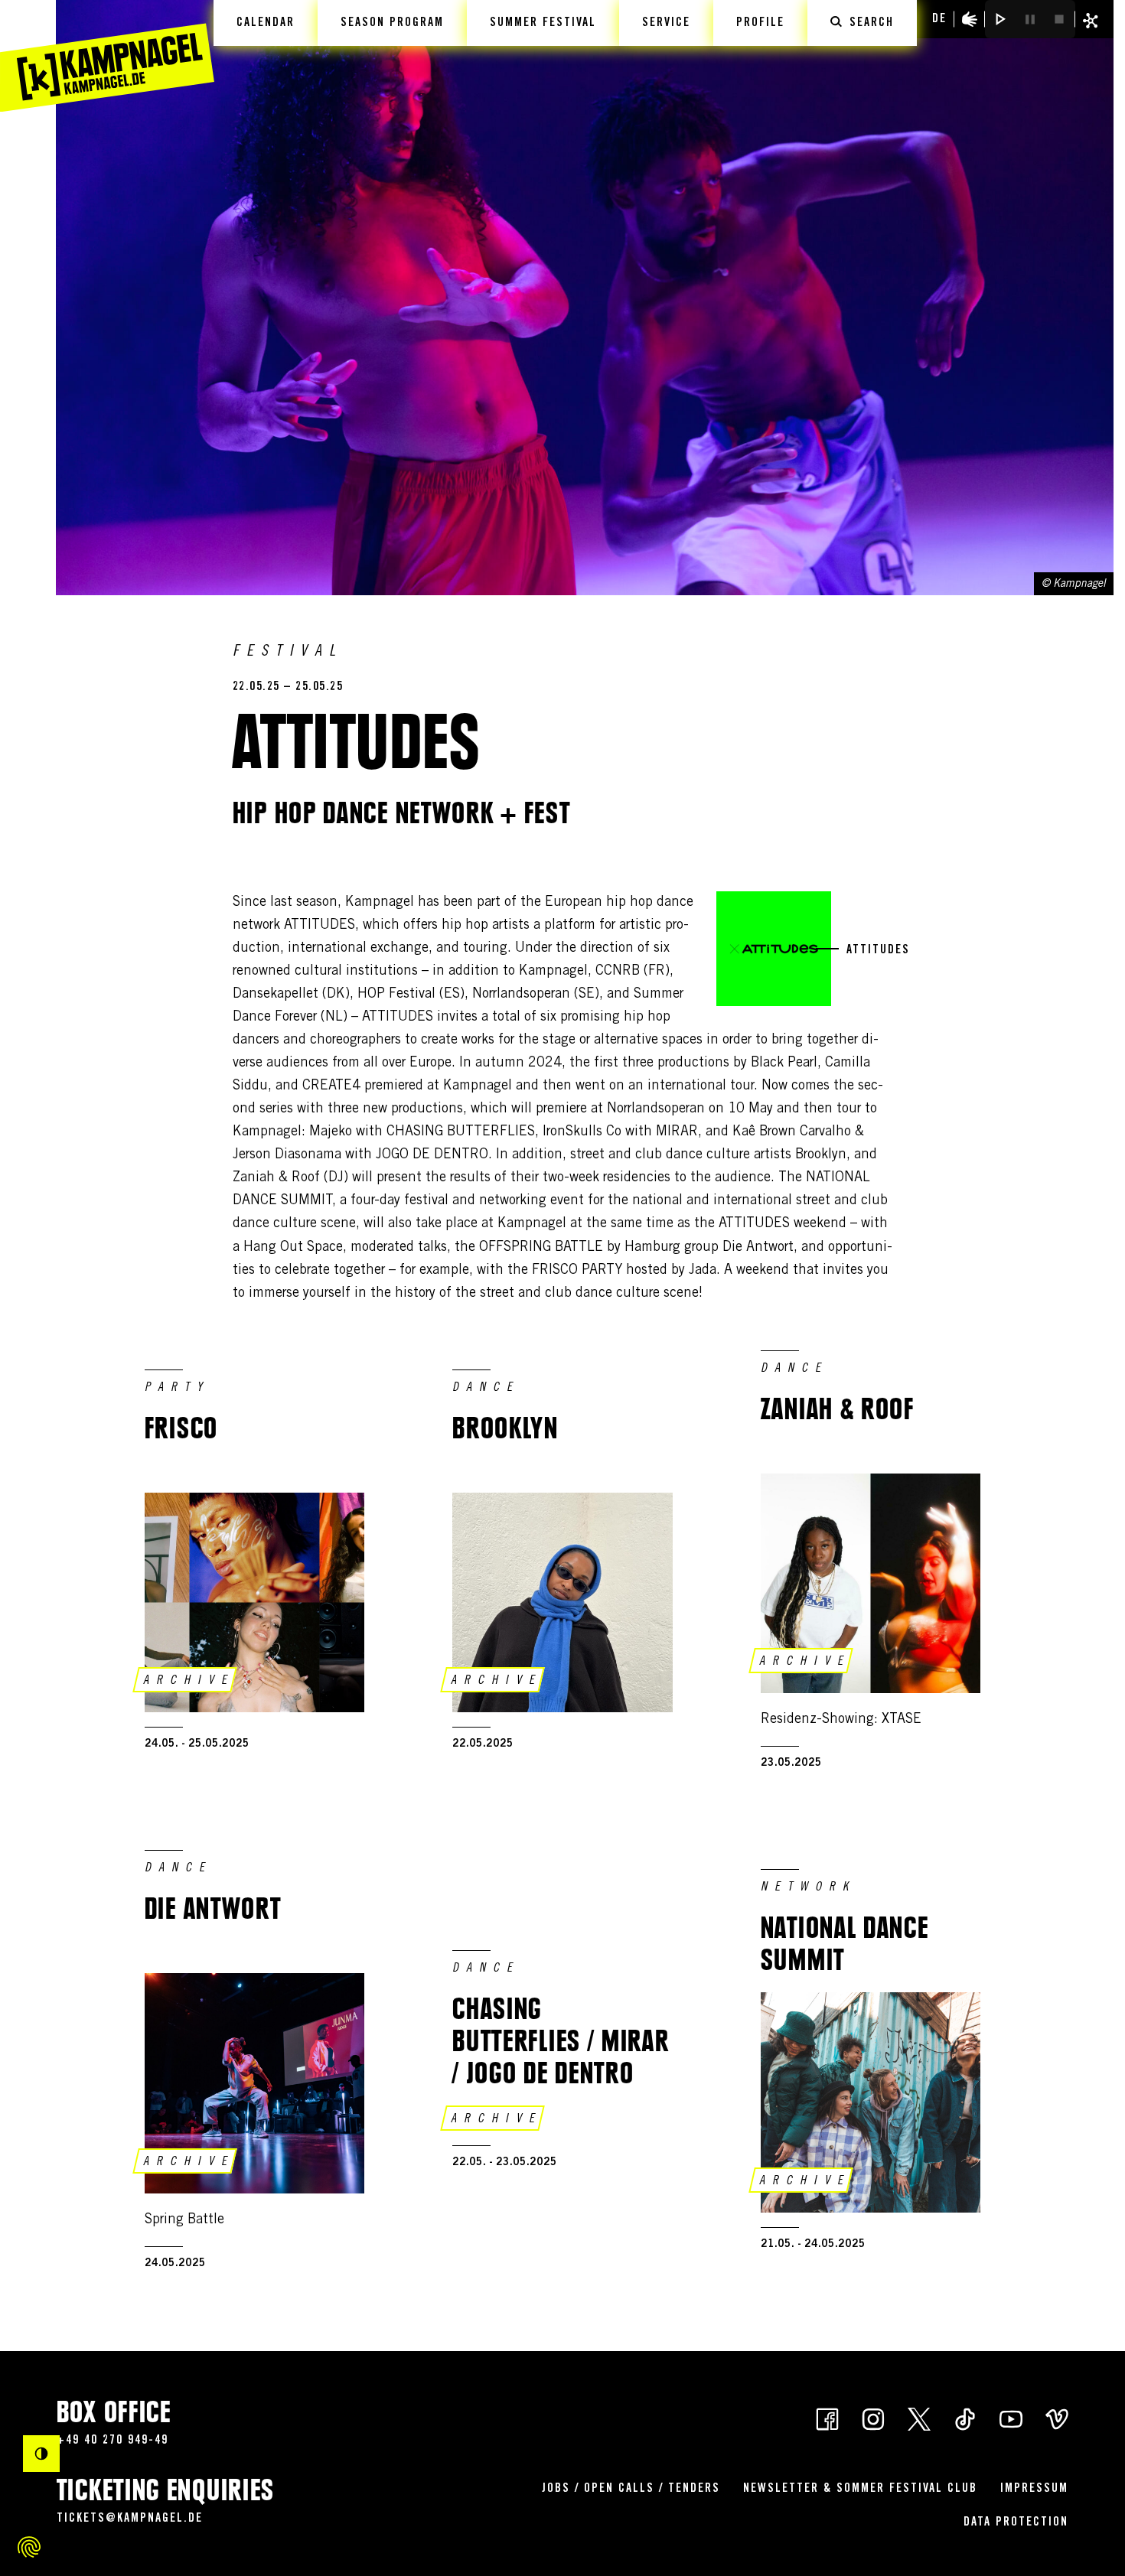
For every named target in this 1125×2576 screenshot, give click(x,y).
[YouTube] (1011, 2418)
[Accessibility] (970, 19)
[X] (919, 2418)
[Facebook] (827, 2418)
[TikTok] (965, 2418)
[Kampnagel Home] (107, 56)
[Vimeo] (1057, 2418)
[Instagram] (873, 2418)
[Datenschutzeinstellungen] (29, 2547)
